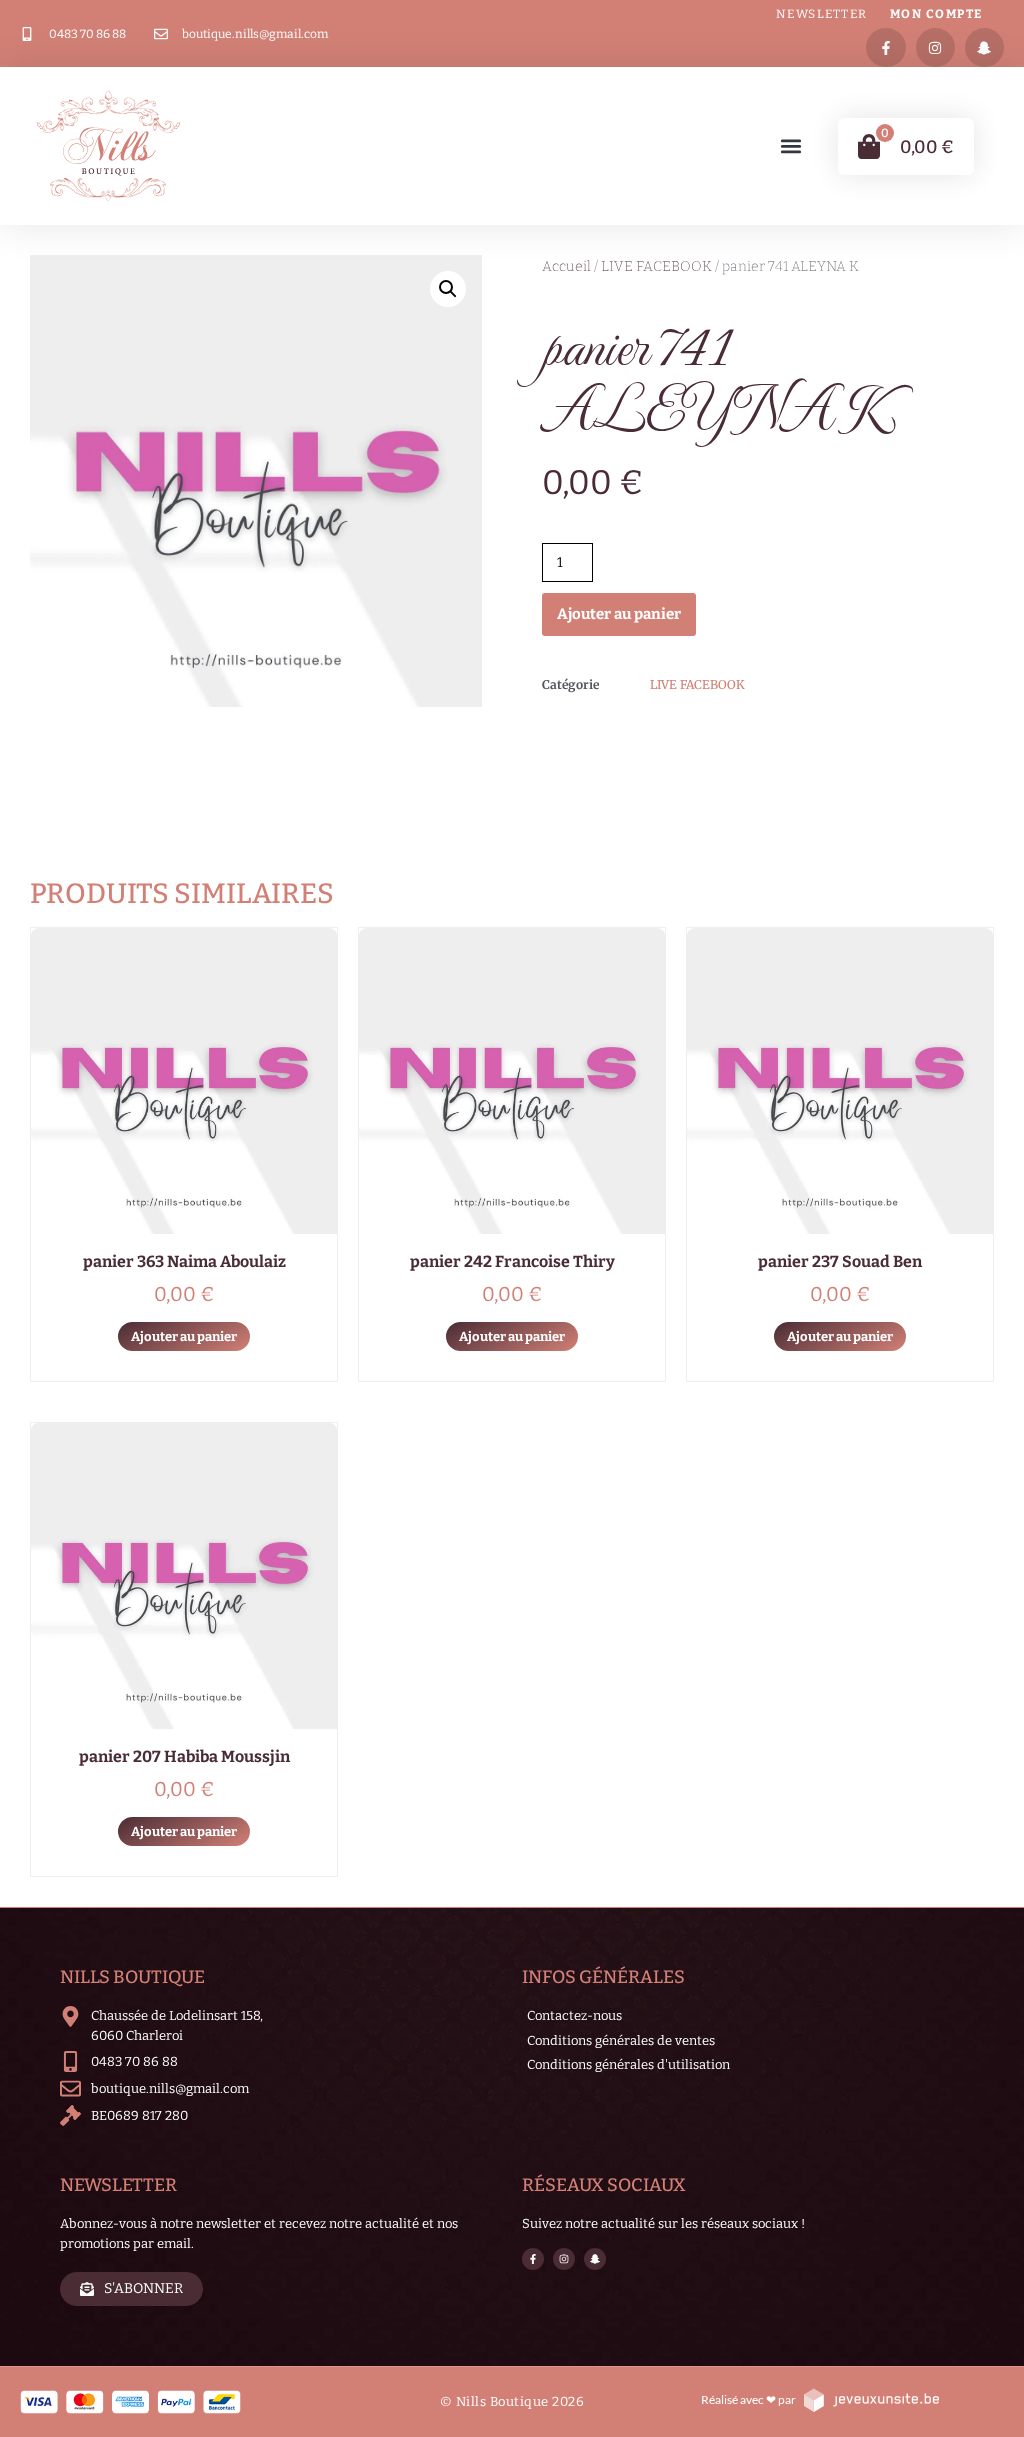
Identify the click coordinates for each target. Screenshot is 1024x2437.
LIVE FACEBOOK (656, 266)
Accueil (566, 266)
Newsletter (822, 14)
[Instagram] (935, 47)
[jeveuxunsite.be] (870, 2399)
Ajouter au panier (619, 614)
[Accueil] (108, 146)
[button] (791, 146)
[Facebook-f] (885, 47)
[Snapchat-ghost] (984, 47)
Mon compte (936, 14)
